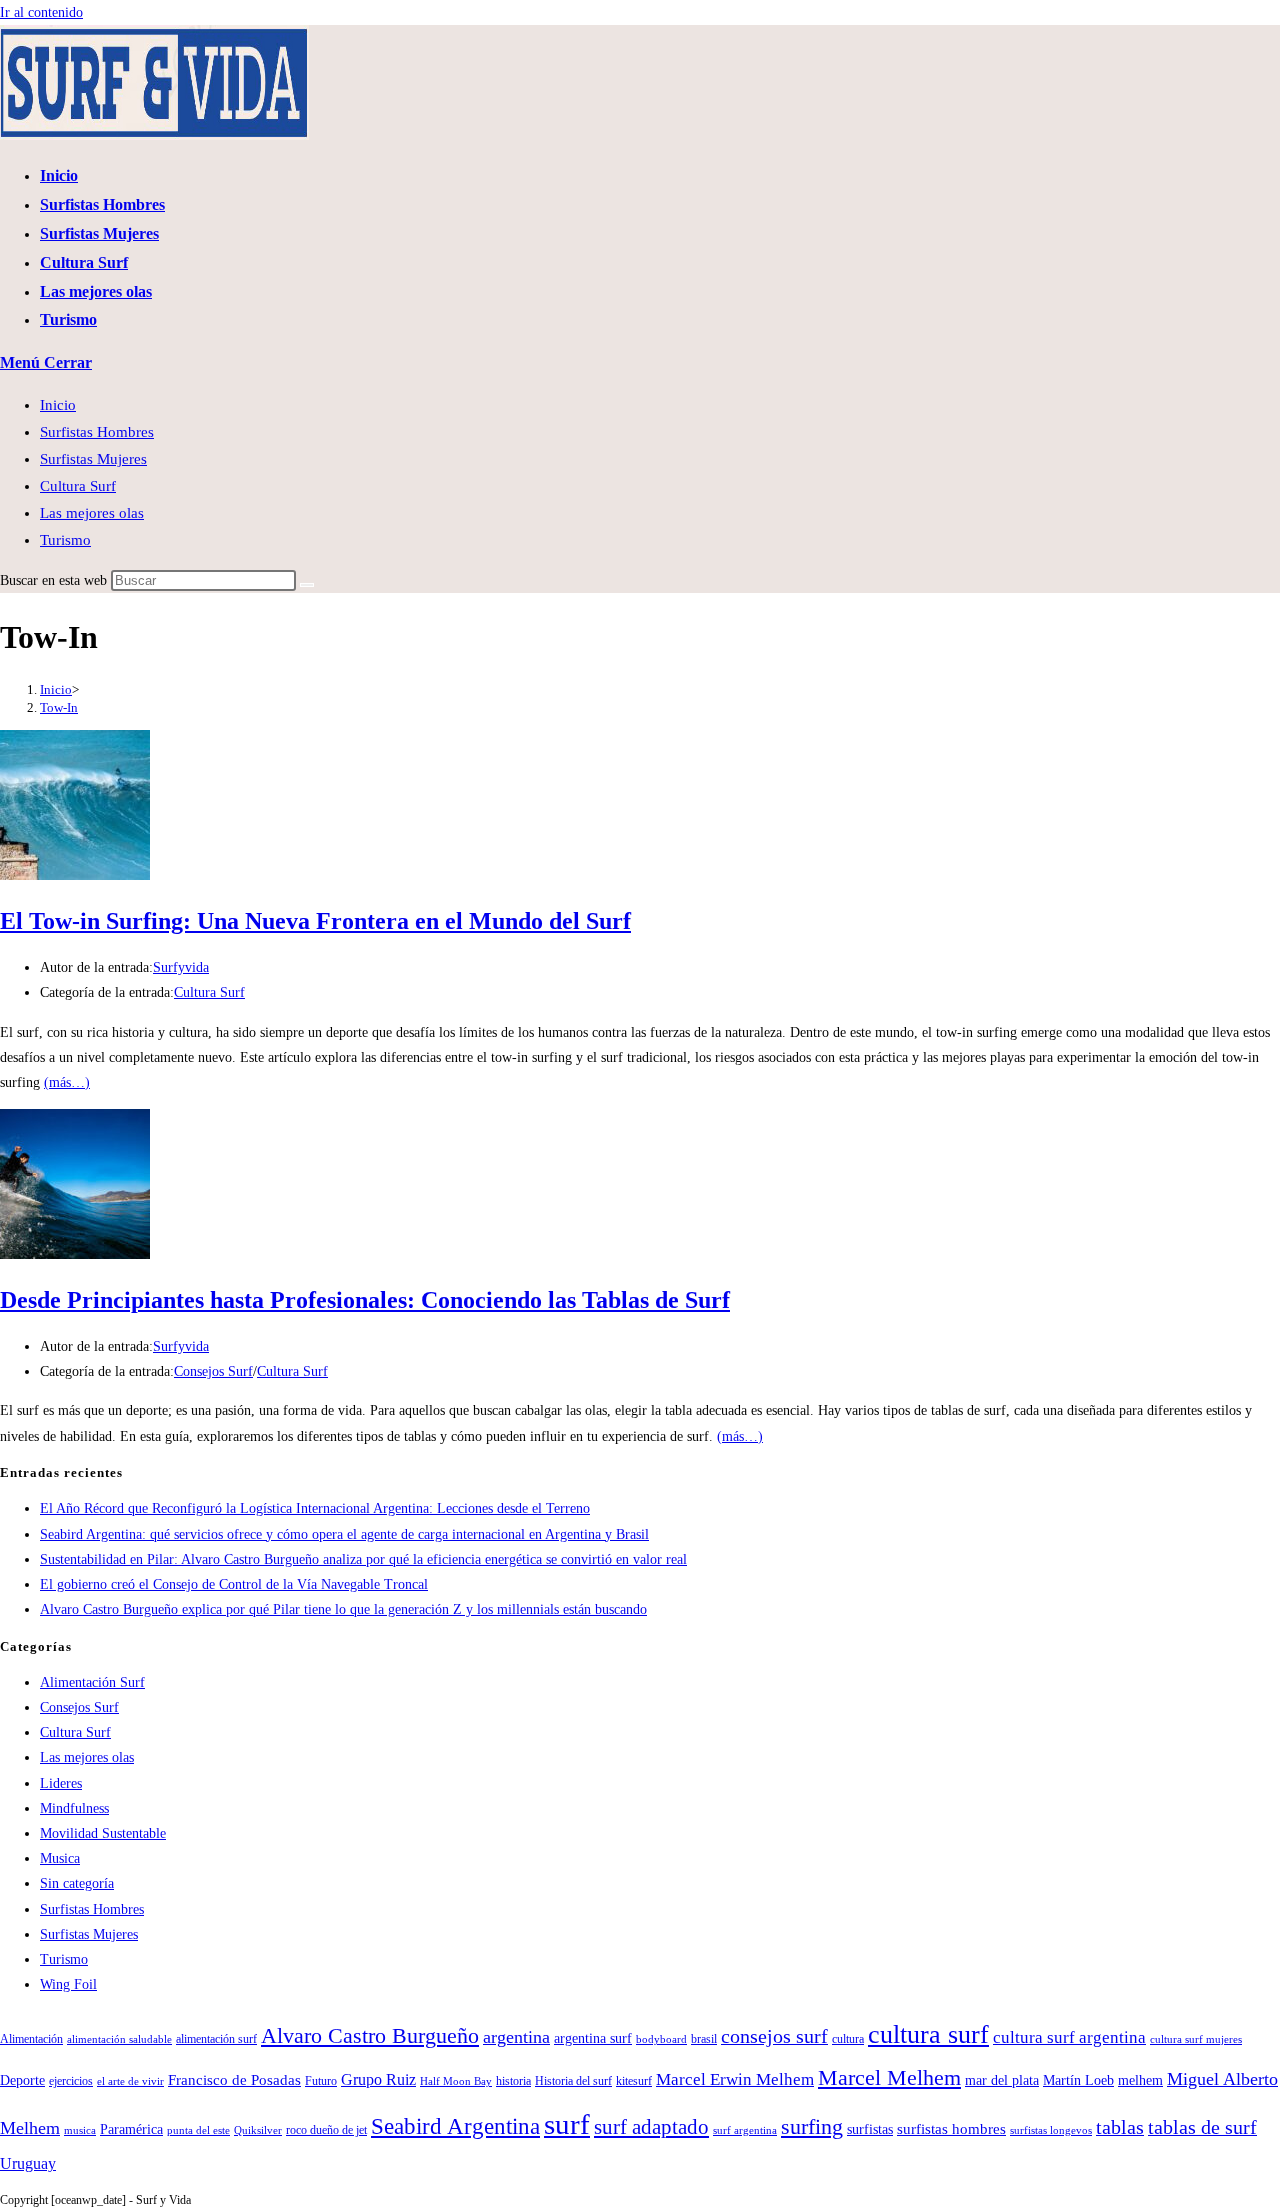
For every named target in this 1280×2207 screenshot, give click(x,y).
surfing (812, 2126)
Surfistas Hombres (97, 432)
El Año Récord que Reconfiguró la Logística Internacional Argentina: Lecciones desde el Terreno (315, 1508)
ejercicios (71, 2081)
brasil (704, 2039)
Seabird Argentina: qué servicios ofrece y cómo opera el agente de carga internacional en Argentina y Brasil (344, 1534)
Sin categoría (77, 1883)
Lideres (61, 1783)
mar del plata (1002, 2080)
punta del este (198, 2130)
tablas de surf (1202, 2127)
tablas (1120, 2127)
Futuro (321, 2081)
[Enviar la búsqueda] (307, 585)
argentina (516, 2037)
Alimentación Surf (92, 1682)
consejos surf (774, 2036)
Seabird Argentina (455, 2126)
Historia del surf (573, 2081)
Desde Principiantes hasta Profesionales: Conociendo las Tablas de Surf (365, 1300)
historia (513, 2081)
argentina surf (593, 2038)
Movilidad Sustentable (103, 1833)
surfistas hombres (951, 2128)
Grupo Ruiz (378, 2080)
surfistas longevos (1051, 2130)
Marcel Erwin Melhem (735, 2079)
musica (80, 2130)
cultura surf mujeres (1196, 2039)
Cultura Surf (78, 486)
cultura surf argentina (1069, 2037)
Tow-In (59, 707)
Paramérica (131, 2129)
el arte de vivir (130, 2081)
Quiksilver (258, 2130)
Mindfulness (74, 1808)
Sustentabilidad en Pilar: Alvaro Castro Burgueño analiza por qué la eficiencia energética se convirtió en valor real (363, 1559)
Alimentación (31, 2039)
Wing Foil (68, 1984)
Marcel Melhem (889, 2078)
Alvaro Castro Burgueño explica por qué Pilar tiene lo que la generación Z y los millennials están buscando (343, 1609)
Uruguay (28, 2164)
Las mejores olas (92, 513)
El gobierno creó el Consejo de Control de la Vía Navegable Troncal (234, 1584)
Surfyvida (181, 967)
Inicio (58, 405)
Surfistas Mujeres (93, 459)
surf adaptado (651, 2127)
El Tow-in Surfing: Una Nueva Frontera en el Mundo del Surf (315, 921)
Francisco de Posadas (234, 2079)
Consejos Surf (213, 1371)
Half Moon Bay (456, 2081)
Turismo (65, 540)
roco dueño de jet (326, 2130)
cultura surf (928, 2034)
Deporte (22, 2080)
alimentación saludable (119, 2039)
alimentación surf (216, 2039)
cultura (848, 2039)
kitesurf (634, 2081)
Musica (60, 1858)
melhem (1140, 2080)
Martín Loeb (1078, 2080)
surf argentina (745, 2130)
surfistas (870, 2129)
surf (567, 2124)
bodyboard (661, 2039)
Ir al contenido (41, 12)
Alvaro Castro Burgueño (370, 2036)
